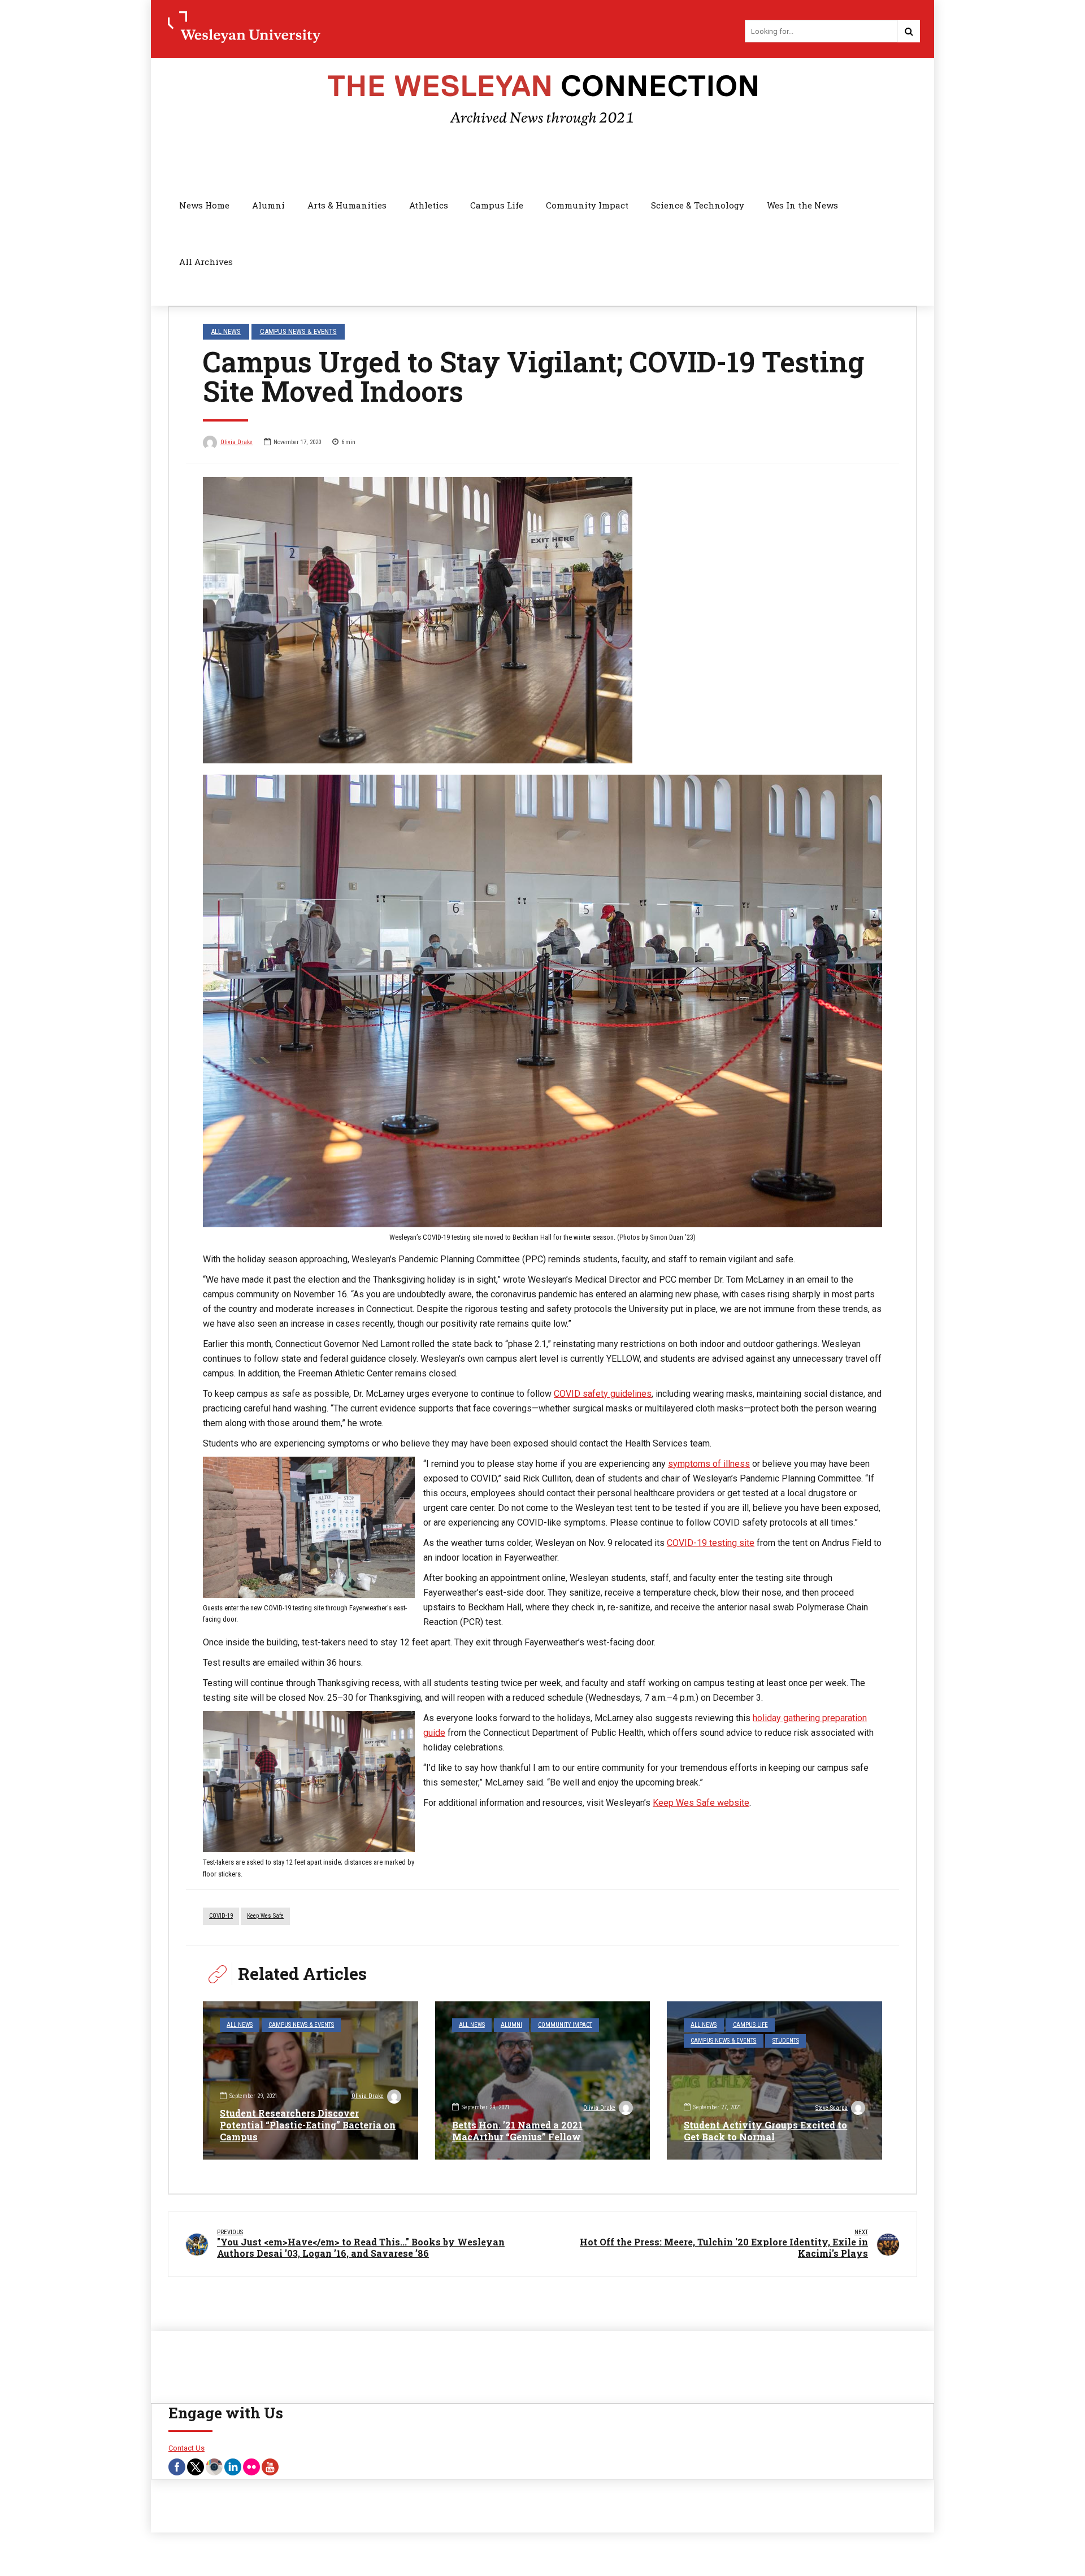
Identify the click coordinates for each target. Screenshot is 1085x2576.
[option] (542, 620)
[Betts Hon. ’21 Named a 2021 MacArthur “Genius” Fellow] (543, 2080)
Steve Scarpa (832, 2108)
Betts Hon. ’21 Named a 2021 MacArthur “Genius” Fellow (517, 2131)
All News (226, 331)
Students (786, 2041)
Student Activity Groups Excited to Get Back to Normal (765, 2131)
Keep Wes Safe (265, 1916)
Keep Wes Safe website (701, 1803)
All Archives (206, 262)
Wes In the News (802, 205)
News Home (204, 205)
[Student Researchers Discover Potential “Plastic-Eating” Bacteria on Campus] (311, 2080)
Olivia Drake (236, 442)
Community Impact (587, 205)
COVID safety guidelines (603, 1394)
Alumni (268, 205)
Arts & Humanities (347, 205)
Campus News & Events (298, 331)
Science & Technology (698, 205)
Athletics (429, 205)
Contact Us (186, 2448)
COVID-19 (221, 1916)
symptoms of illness (709, 1464)
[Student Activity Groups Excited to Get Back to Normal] (774, 2080)
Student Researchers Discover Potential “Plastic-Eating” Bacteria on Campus (308, 2125)
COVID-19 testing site (711, 1543)
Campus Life (497, 205)
